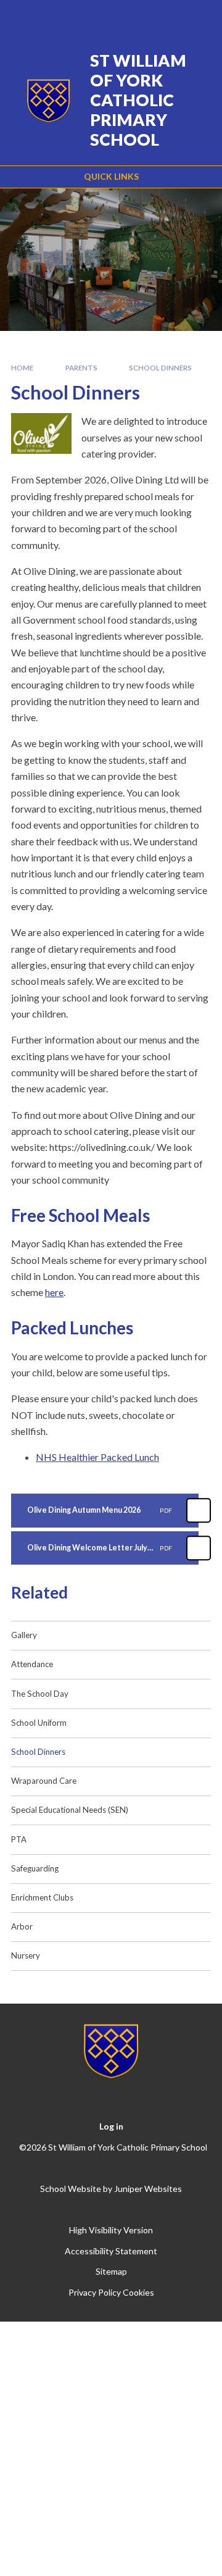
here (54, 1292)
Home (22, 368)
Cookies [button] (138, 2292)
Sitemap (111, 2271)
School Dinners (160, 368)
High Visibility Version (111, 2230)
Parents (81, 368)
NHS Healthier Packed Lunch (97, 1457)
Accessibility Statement (111, 2251)
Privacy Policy (95, 2292)
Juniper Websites (148, 2189)
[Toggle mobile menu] (197, 17)
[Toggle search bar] (165, 17)
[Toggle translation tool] (134, 17)
